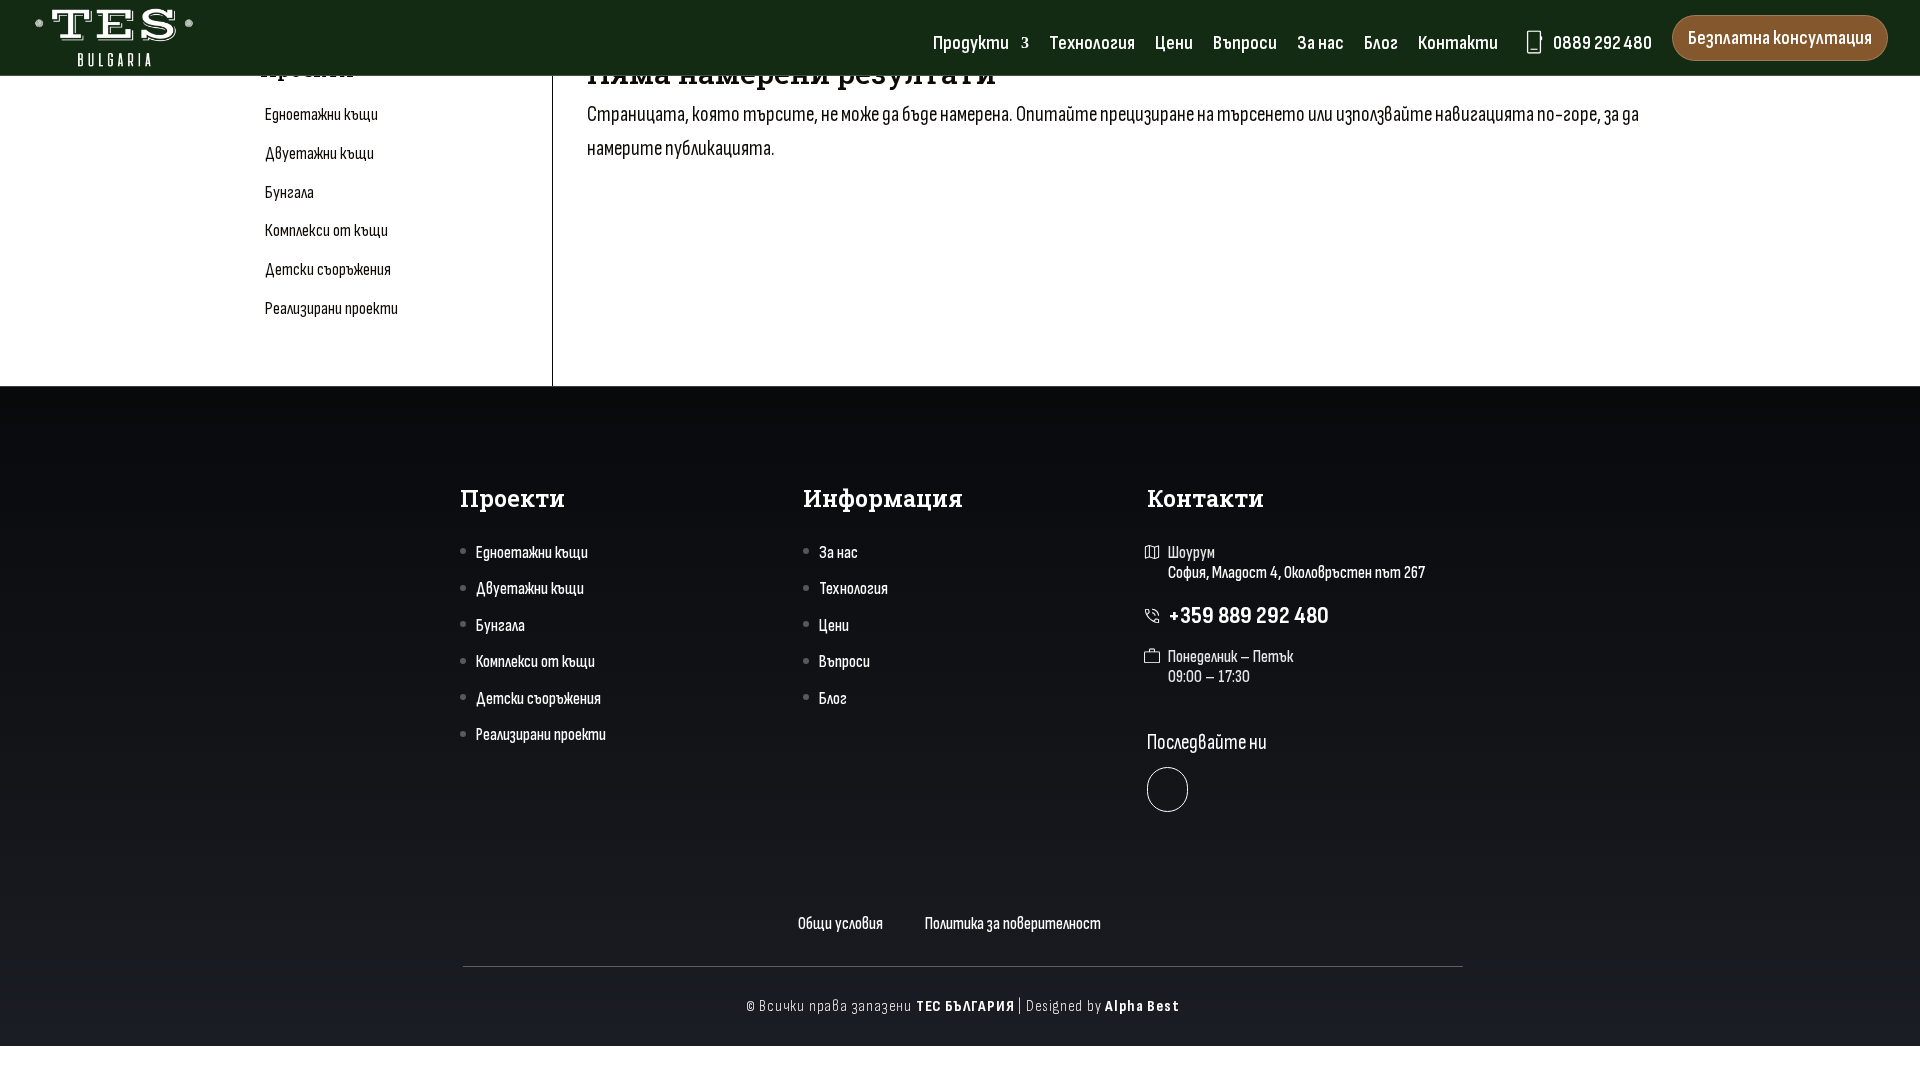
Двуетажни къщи (319, 153)
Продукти (971, 45)
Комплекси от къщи (326, 230)
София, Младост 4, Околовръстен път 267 (1296, 573)
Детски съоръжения (328, 269)
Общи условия (840, 924)
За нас (1320, 45)
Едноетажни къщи (321, 114)
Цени (1174, 45)
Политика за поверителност (1013, 924)
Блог (1381, 45)
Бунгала (289, 192)
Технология (1092, 45)
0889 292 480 (1586, 42)
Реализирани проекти (331, 308)
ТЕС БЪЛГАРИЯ (965, 1006)
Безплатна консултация (1780, 38)
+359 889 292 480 (1248, 615)
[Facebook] (1167, 789)
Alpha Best (1142, 1006)
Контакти (1458, 45)
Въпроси (1245, 45)
